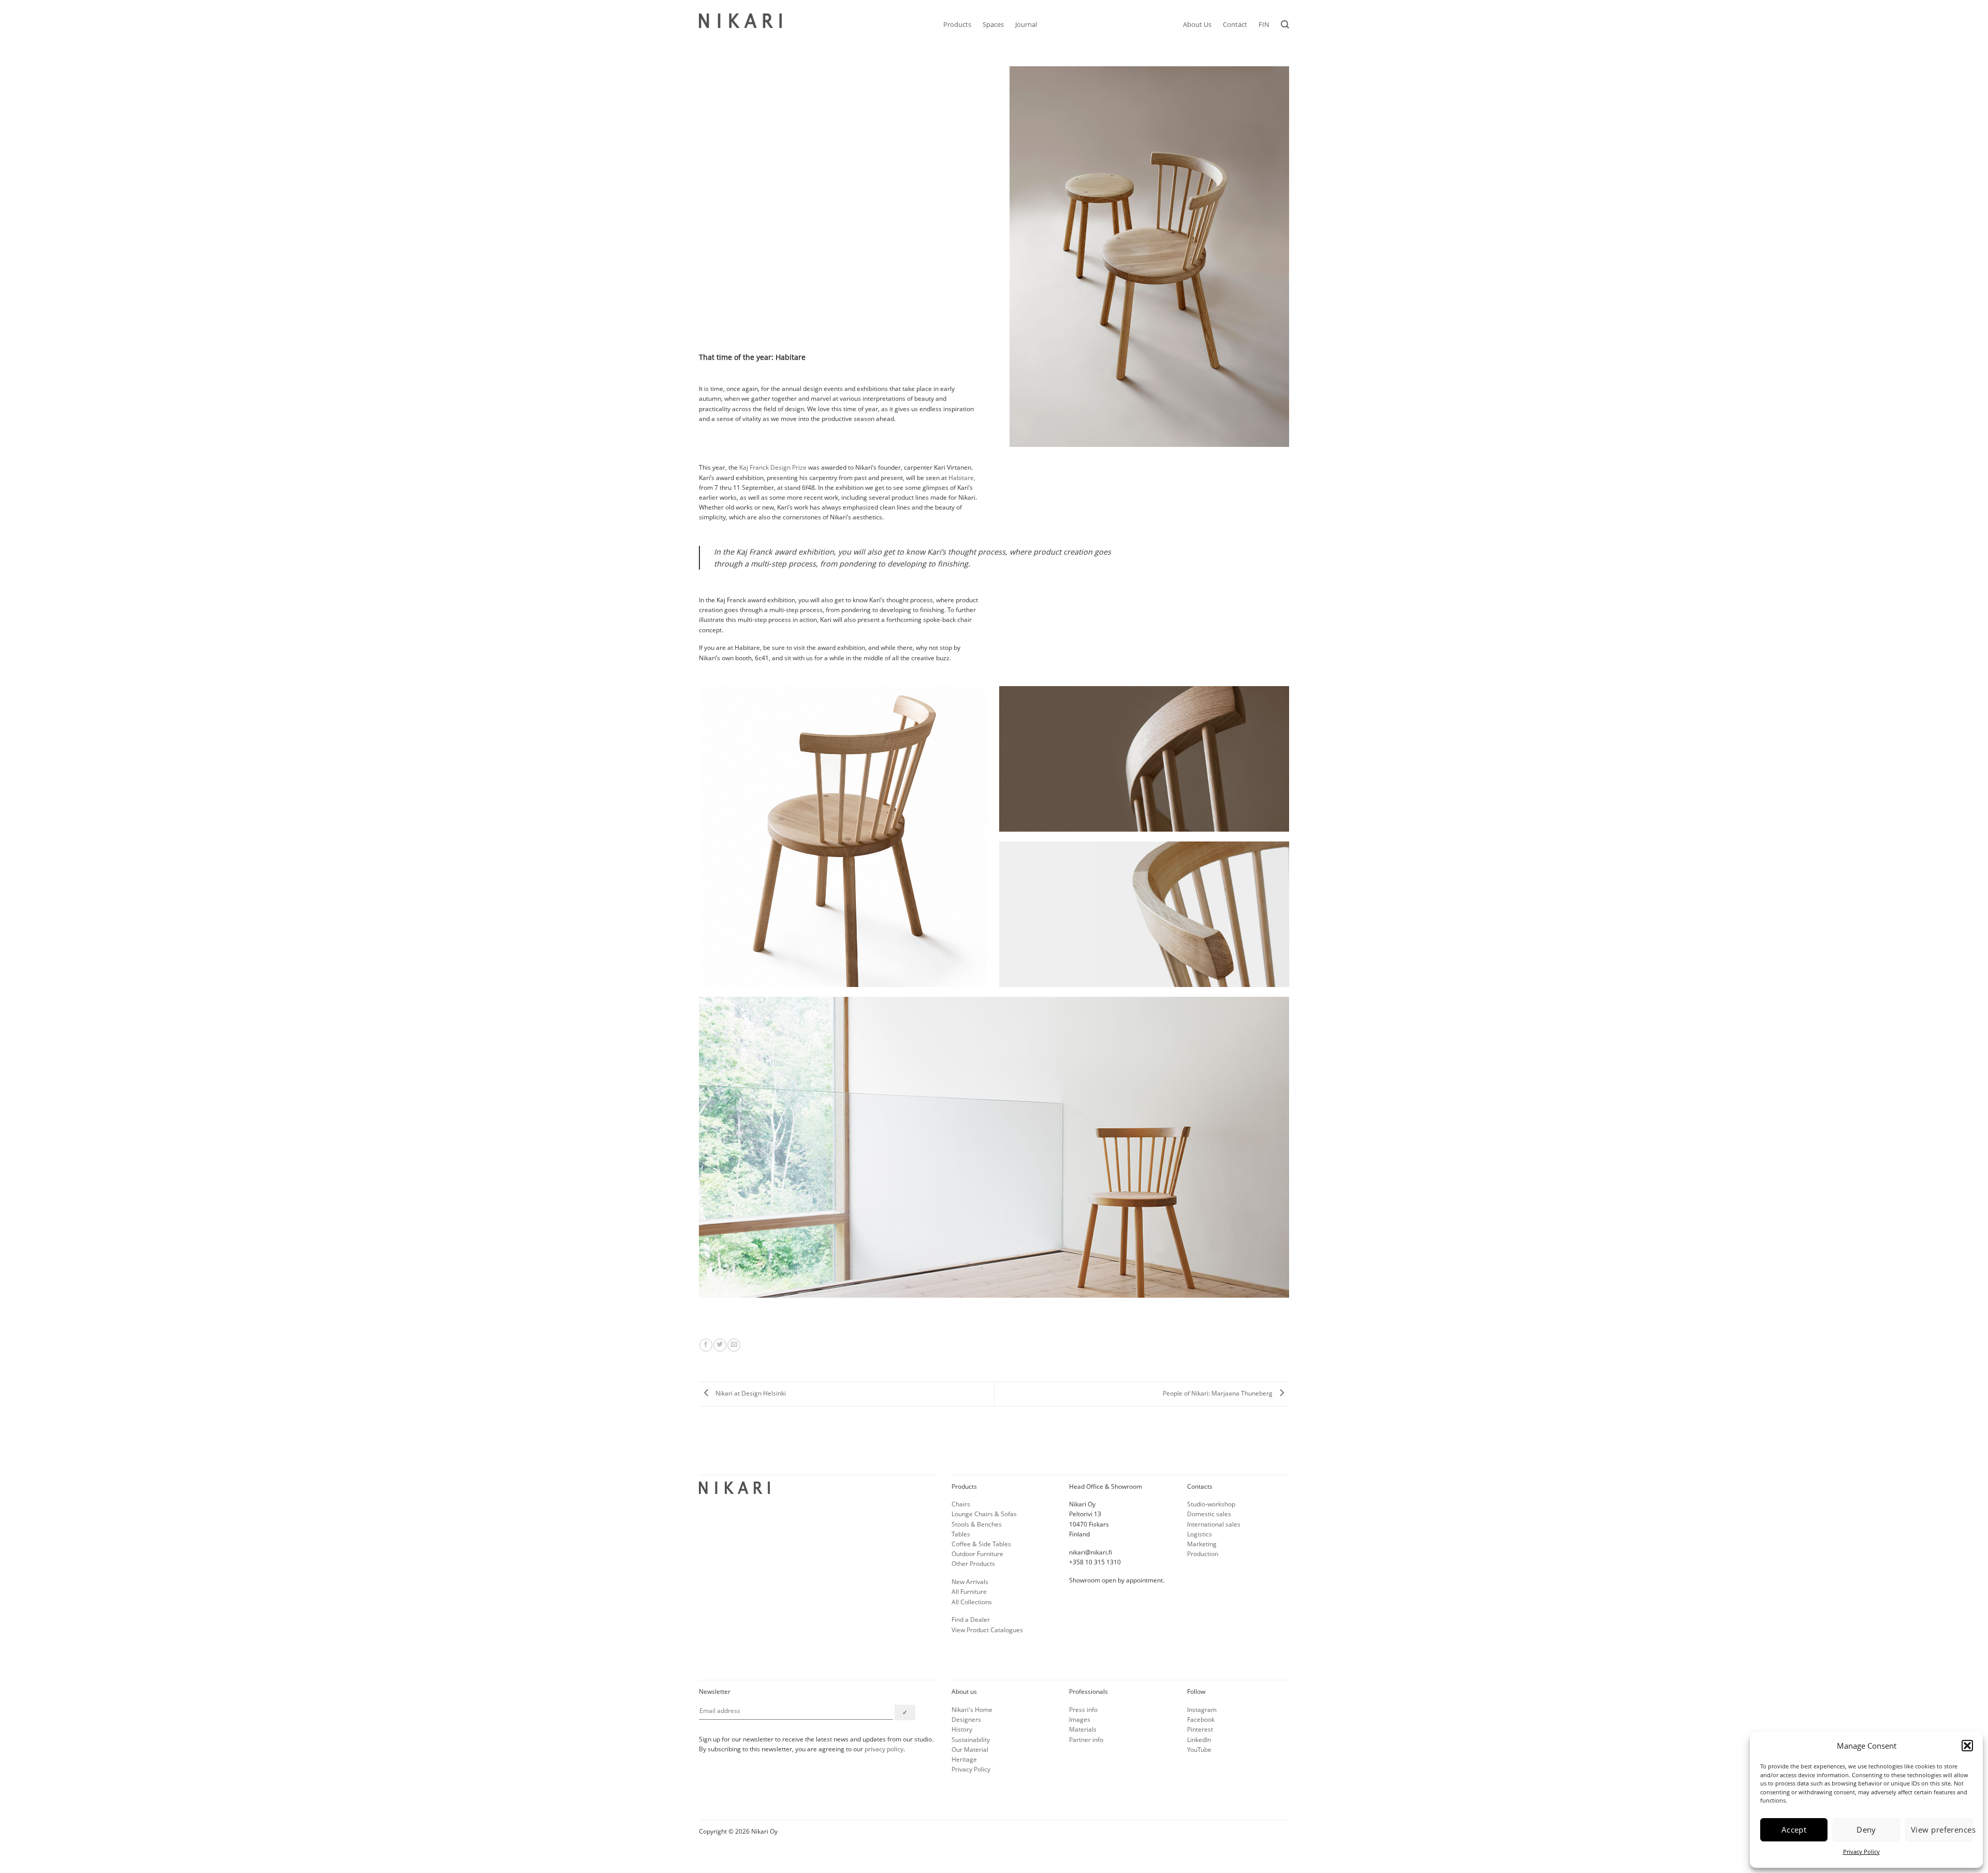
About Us (1197, 24)
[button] (1967, 1746)
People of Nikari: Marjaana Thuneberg (1218, 1393)
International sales (1214, 1524)
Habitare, (962, 478)
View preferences (1942, 1830)
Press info (1083, 1710)
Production (1203, 1554)
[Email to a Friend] (734, 1345)
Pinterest (1200, 1729)
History (962, 1729)
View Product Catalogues (987, 1630)
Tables (961, 1534)
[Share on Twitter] (720, 1345)
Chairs (961, 1504)
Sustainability (971, 1740)
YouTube (1199, 1749)
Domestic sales (1209, 1514)
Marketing (1202, 1544)
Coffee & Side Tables (981, 1544)
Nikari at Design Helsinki (750, 1393)
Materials (1083, 1729)
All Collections (972, 1602)
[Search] (1285, 25)
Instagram (1202, 1710)
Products (957, 24)
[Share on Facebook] (706, 1345)
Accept (1794, 1830)
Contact (1235, 24)
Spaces (993, 24)
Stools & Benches (977, 1524)
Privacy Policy (1861, 1852)
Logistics (1200, 1534)
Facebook (1201, 1719)
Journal (1026, 24)
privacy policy (884, 1749)
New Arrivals (970, 1582)
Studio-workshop (1211, 1504)
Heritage (964, 1759)
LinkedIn (1199, 1740)
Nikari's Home (972, 1710)
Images (1080, 1719)
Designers (966, 1719)
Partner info (1086, 1740)
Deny (1866, 1830)
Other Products (973, 1564)
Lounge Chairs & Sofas (984, 1514)
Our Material (970, 1749)
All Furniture (969, 1592)
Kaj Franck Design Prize (773, 467)
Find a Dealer (971, 1620)
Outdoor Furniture (977, 1554)
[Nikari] (740, 21)
